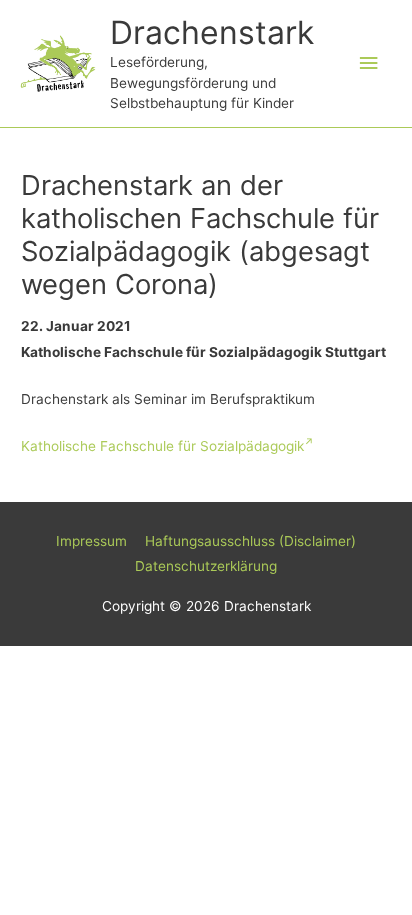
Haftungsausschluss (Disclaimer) (250, 541)
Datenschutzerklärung (206, 566)
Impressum (91, 541)
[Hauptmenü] (369, 63)
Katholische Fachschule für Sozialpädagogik (162, 446)
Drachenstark (212, 32)
